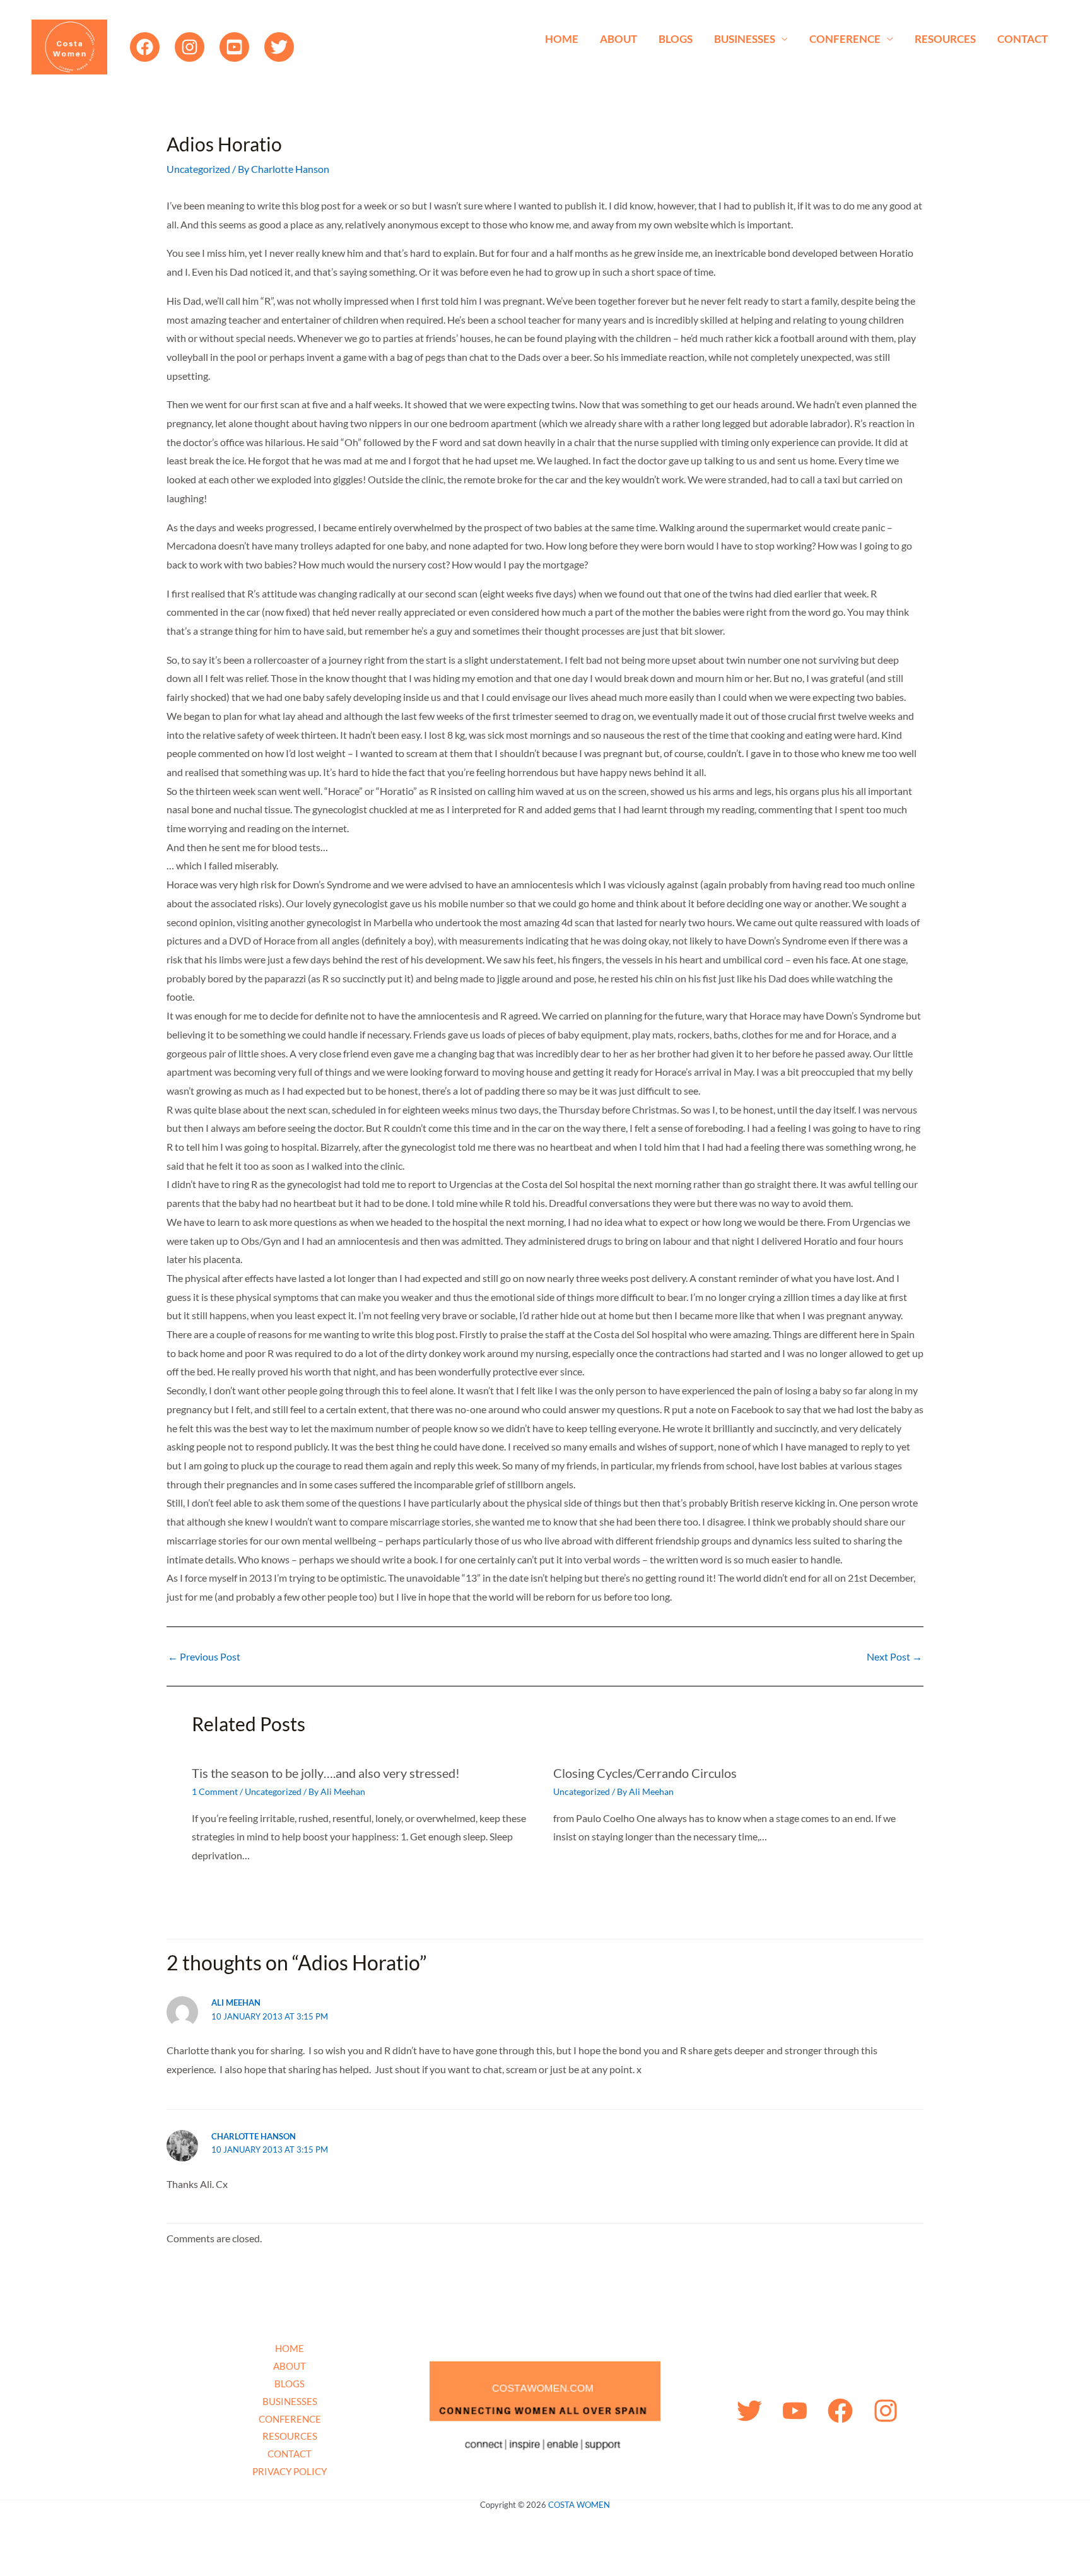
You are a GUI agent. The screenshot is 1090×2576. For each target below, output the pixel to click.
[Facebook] (145, 47)
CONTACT (1023, 39)
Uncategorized (198, 169)
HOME (562, 39)
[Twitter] (279, 47)
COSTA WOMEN (579, 2505)
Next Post (894, 1657)
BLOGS (676, 39)
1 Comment (215, 1791)
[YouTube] (234, 47)
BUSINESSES (745, 39)
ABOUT (618, 39)
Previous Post (204, 1657)
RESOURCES (945, 39)
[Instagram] (190, 47)
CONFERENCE (845, 39)
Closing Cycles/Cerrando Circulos (645, 1773)
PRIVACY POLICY (290, 2471)
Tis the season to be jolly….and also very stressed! (326, 1773)
